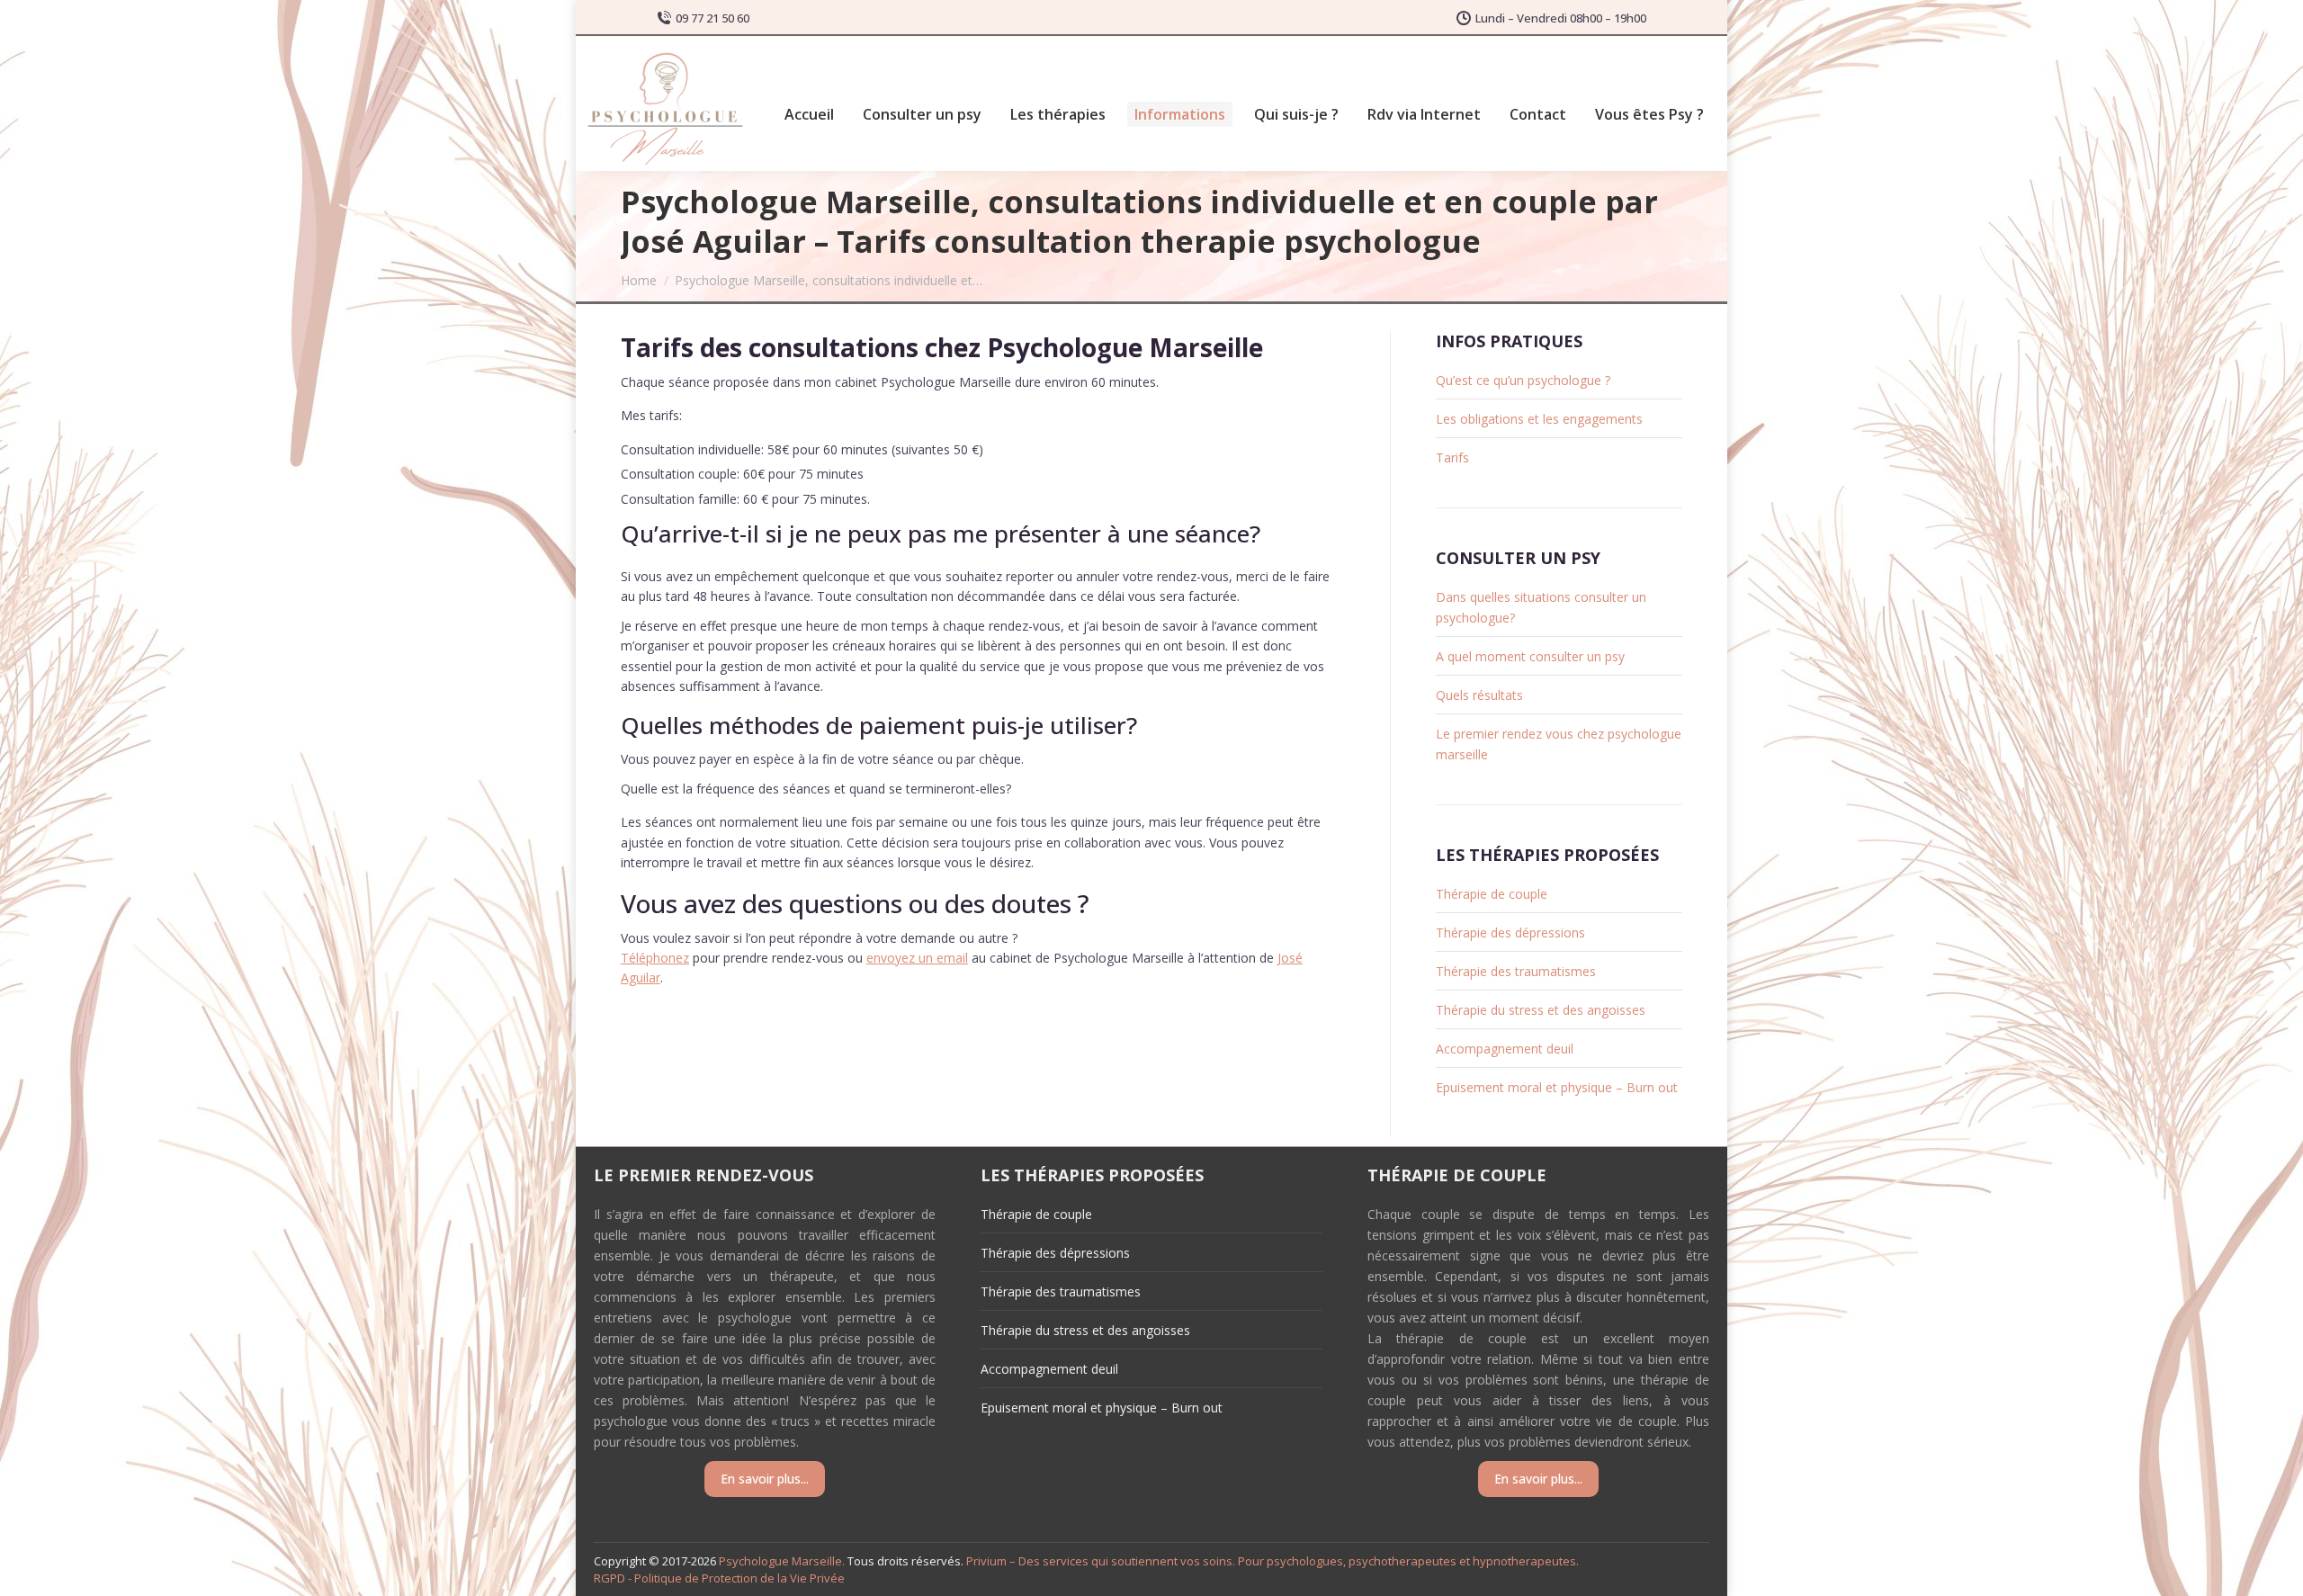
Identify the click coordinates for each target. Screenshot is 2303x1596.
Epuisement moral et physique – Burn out (1557, 1087)
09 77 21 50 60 (712, 18)
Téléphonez (655, 958)
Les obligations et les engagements (1539, 419)
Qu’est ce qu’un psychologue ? (1523, 380)
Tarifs (1452, 457)
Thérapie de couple (1492, 894)
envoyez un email (917, 958)
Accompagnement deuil (1505, 1049)
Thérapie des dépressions (1510, 932)
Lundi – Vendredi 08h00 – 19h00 (1561, 18)
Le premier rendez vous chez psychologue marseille (1559, 744)
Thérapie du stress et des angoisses (1541, 1010)
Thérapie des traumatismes (1516, 971)
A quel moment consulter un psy (1530, 656)
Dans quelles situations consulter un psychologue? (1541, 607)
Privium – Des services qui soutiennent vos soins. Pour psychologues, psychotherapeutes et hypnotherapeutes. (1272, 1561)
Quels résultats (1479, 695)
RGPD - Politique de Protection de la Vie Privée (719, 1578)
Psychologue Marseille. (783, 1561)
